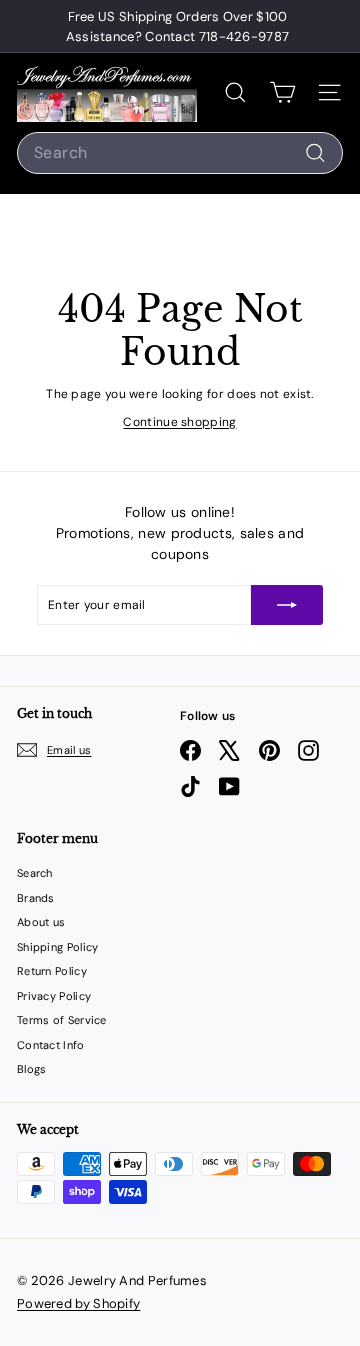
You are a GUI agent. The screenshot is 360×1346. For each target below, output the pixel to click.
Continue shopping (179, 422)
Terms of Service (62, 1020)
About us (41, 922)
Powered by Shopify (78, 1303)
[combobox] (180, 153)
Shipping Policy (58, 947)
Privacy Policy (54, 996)
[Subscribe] (287, 605)
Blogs (32, 1069)
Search (35, 873)
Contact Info (51, 1045)
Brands (36, 898)
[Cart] (282, 92)
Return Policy (52, 971)
